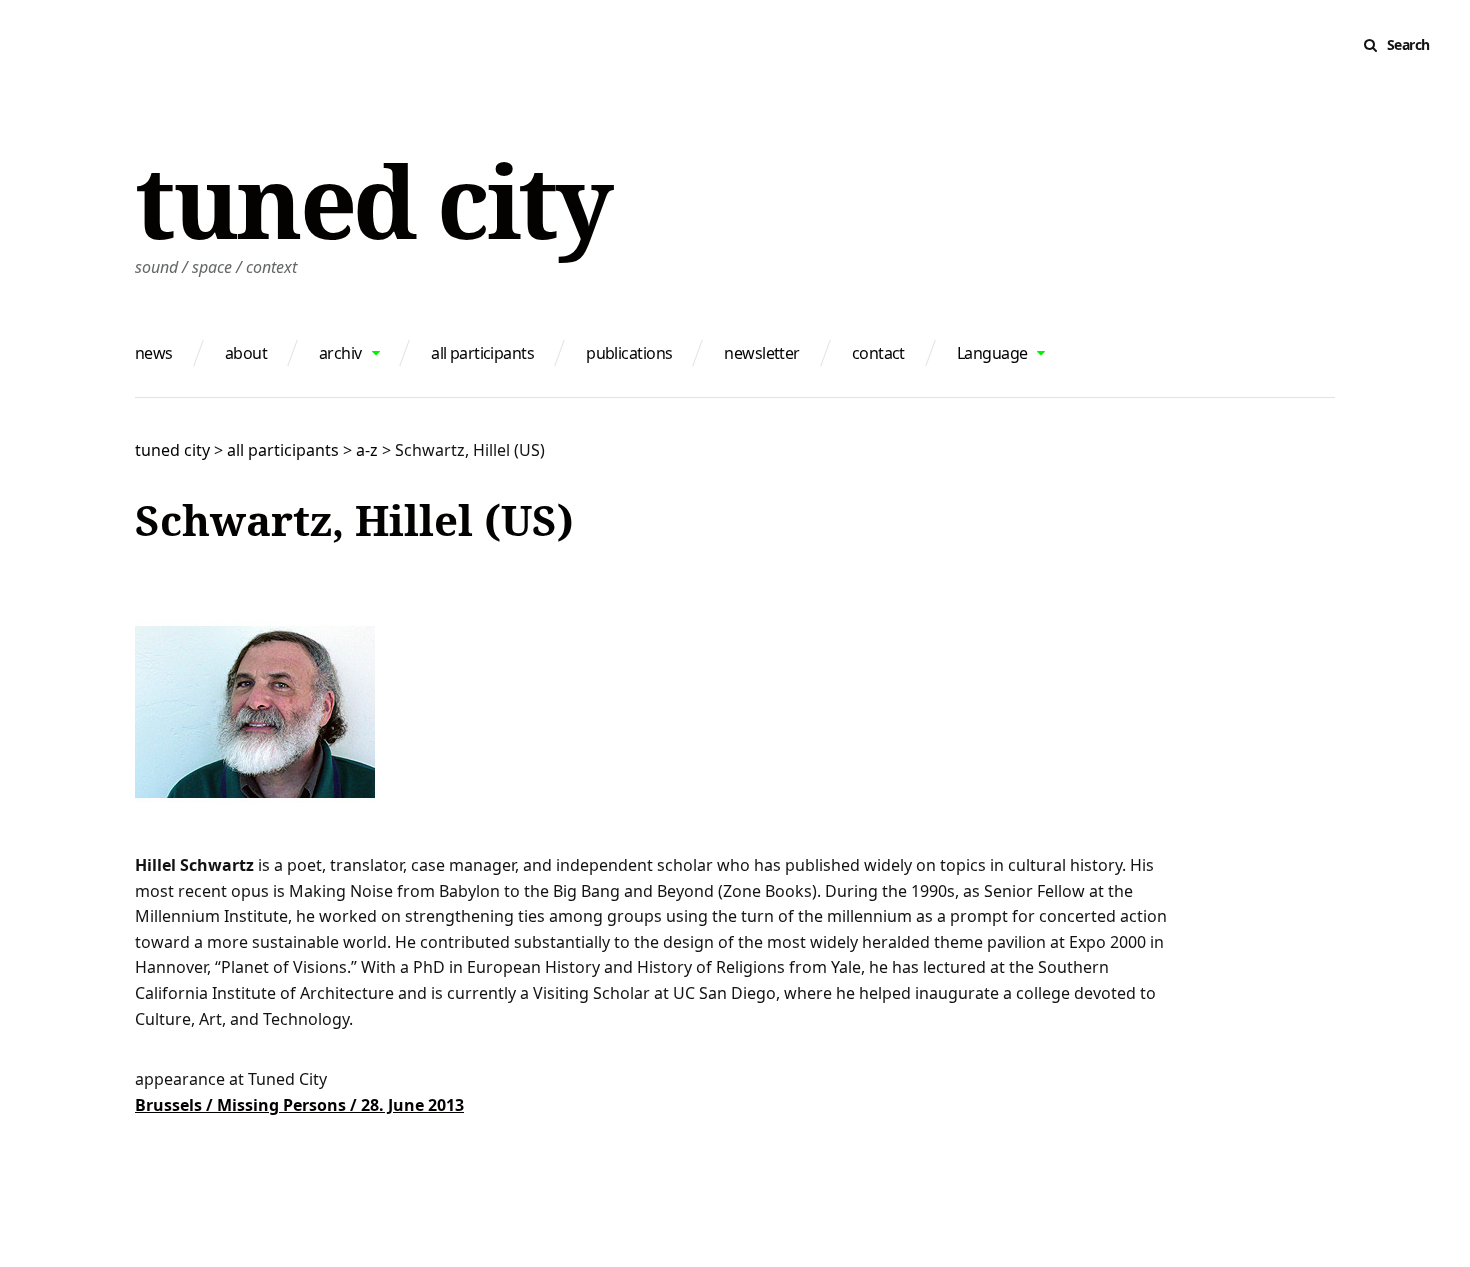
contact (878, 353)
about (246, 353)
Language (992, 353)
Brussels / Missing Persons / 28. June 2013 (299, 1105)
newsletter (761, 353)
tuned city (372, 200)
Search (1408, 44)
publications (629, 353)
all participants (482, 353)
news (154, 353)
